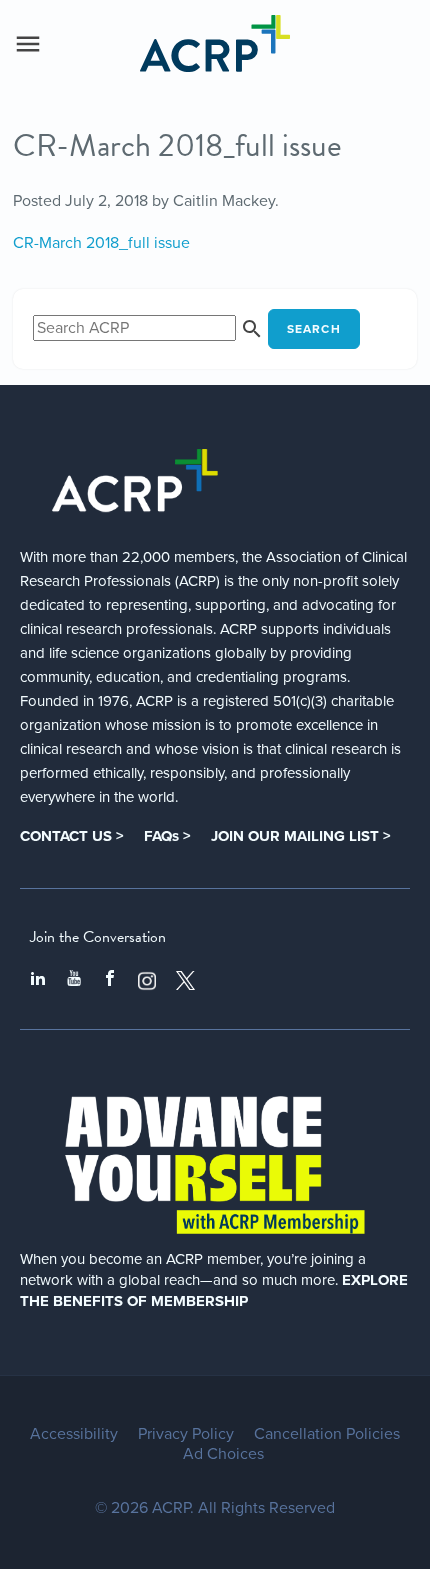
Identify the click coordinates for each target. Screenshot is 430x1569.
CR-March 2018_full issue (101, 243)
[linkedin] (38, 981)
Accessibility (74, 1434)
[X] (186, 981)
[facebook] (110, 981)
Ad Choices (223, 1454)
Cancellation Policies (327, 1434)
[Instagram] (147, 981)
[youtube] (74, 981)
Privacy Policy (186, 1434)
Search (314, 329)
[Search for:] (150, 328)
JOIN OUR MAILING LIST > (301, 836)
